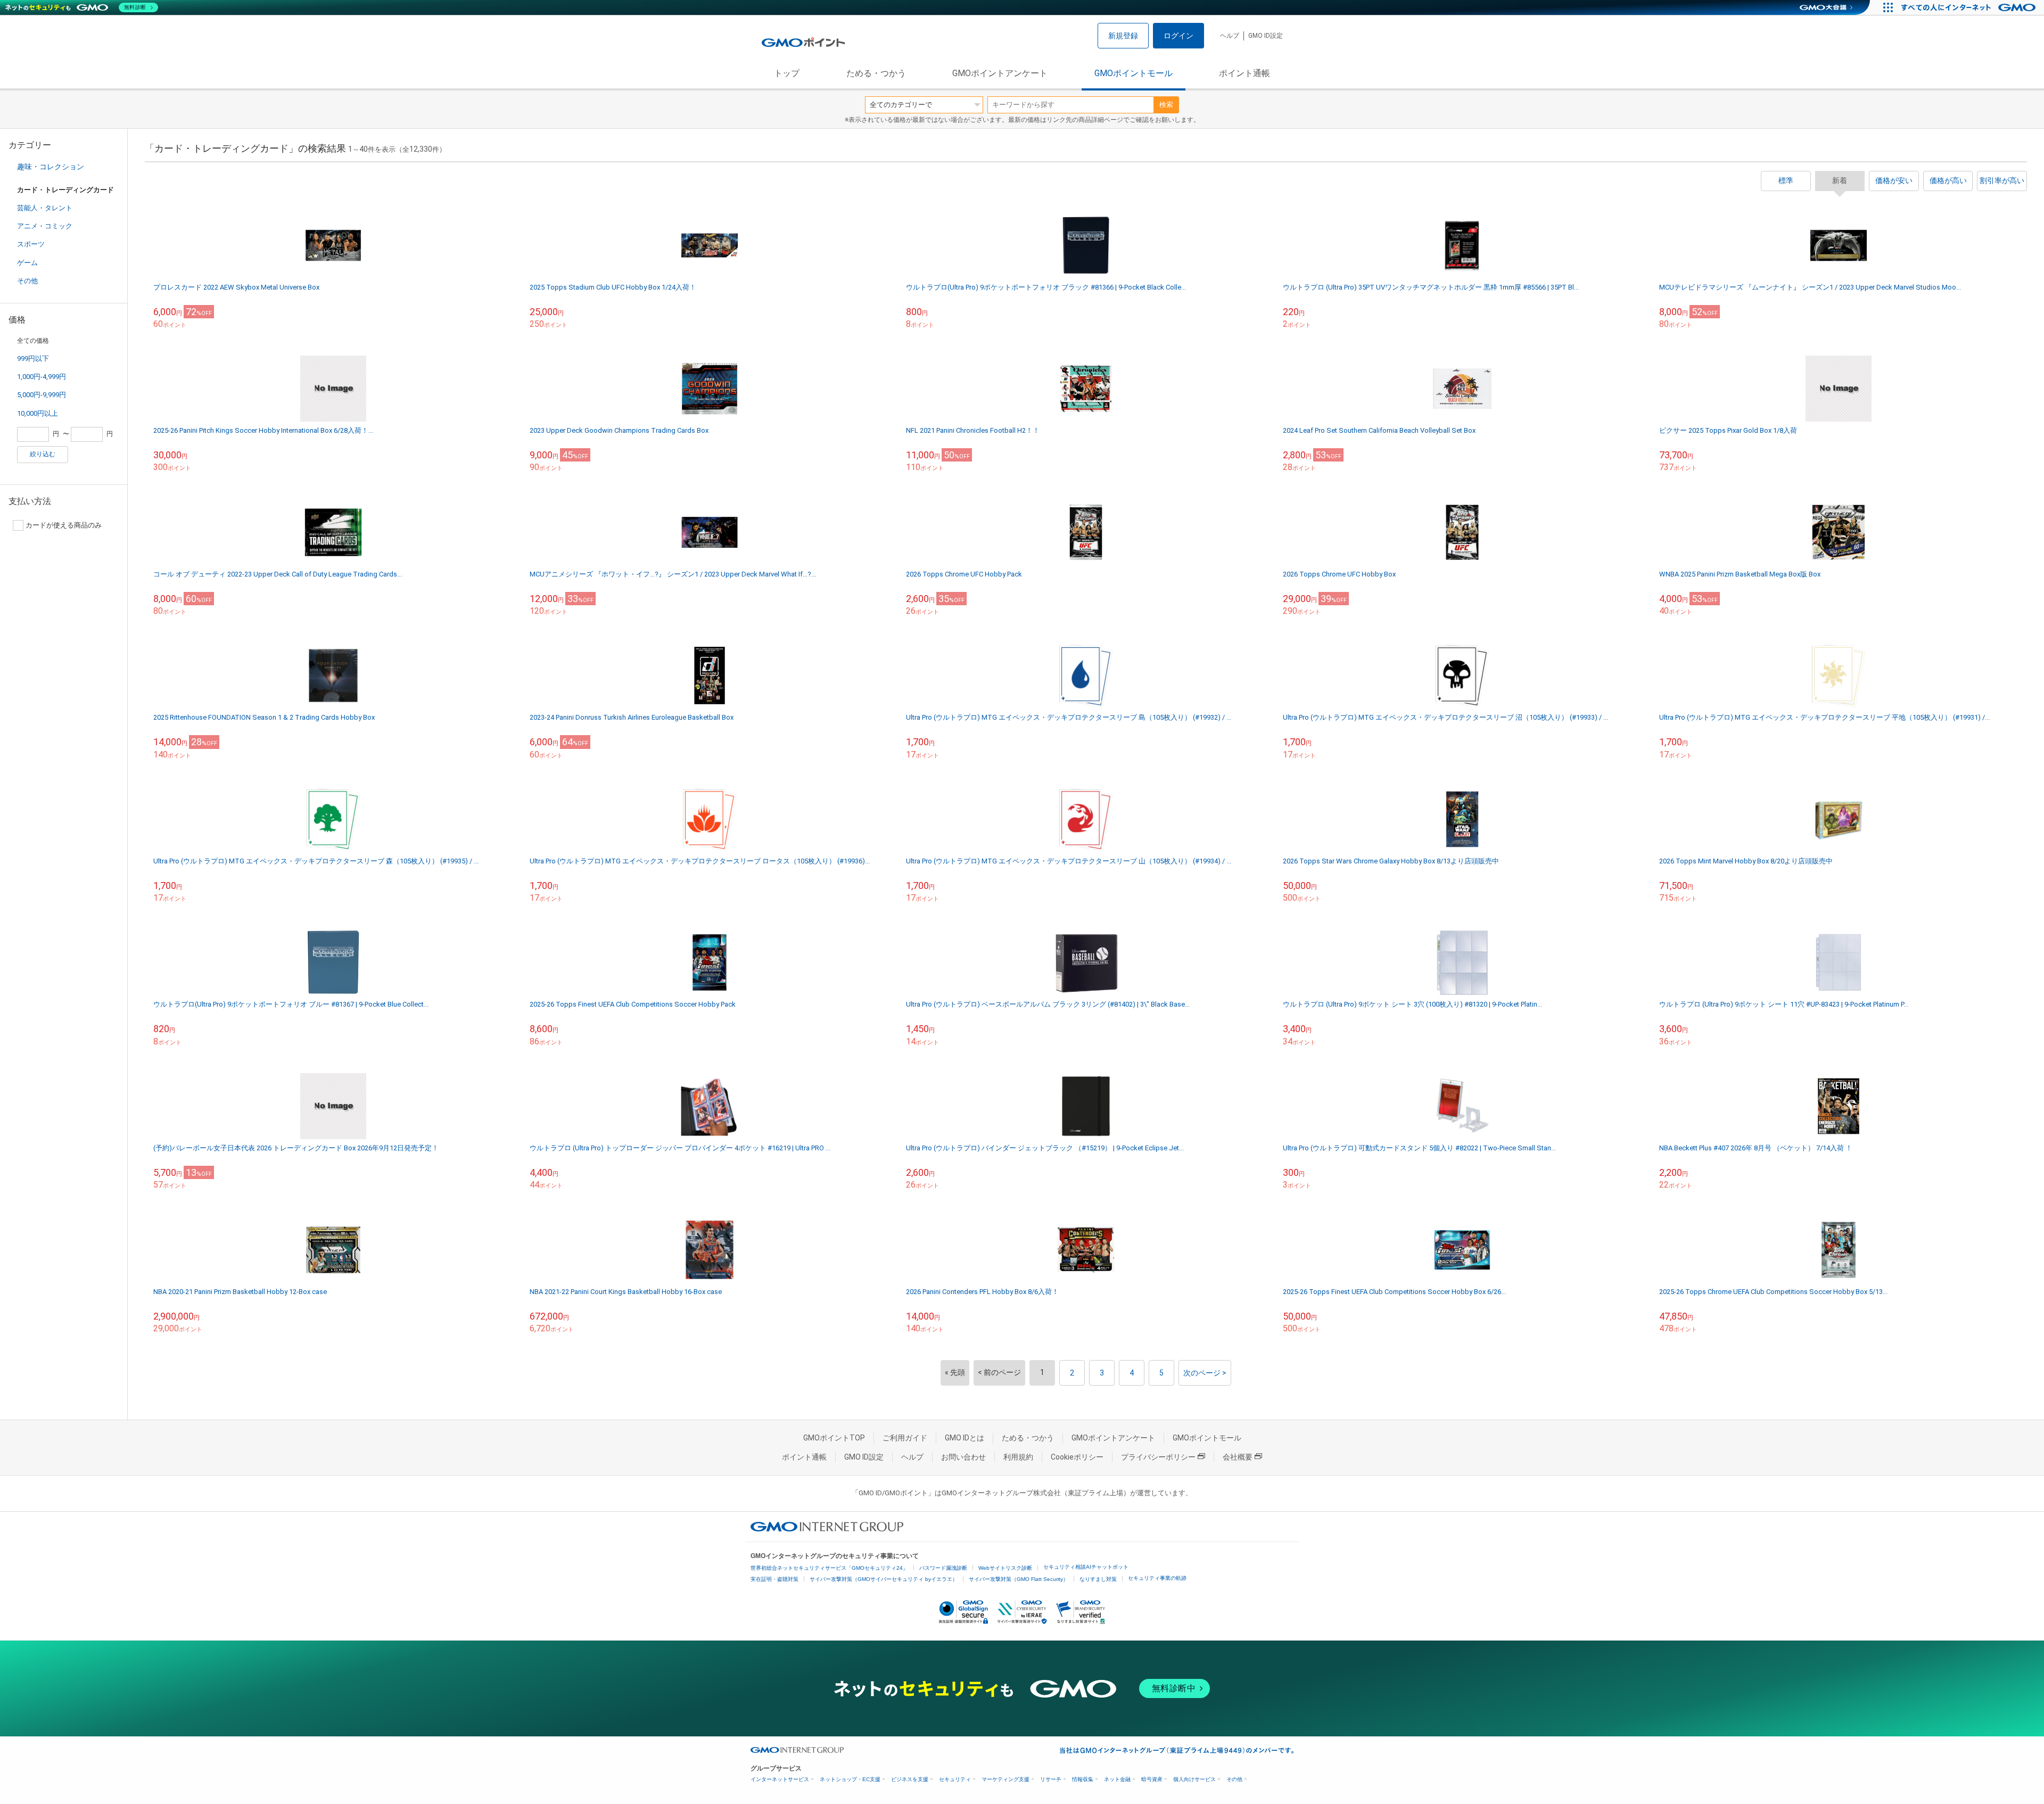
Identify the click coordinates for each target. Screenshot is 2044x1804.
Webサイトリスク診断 (1005, 1568)
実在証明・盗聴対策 (774, 1579)
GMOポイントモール (1134, 73)
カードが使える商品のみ (64, 525)
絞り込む (43, 454)
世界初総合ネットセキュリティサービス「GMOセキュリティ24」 (829, 1568)
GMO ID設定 (1266, 36)
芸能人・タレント (45, 208)
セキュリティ (955, 1779)
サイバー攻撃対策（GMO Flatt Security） (1019, 1579)
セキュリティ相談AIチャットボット (1086, 1567)
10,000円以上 (38, 413)
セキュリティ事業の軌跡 (1157, 1578)
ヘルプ (1230, 36)
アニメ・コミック (45, 226)
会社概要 (1238, 1457)
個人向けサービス (1194, 1779)
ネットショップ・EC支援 (850, 1779)
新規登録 (1123, 36)
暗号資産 (1152, 1779)
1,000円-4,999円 (42, 377)
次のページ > (1205, 1373)
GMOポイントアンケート (1000, 73)
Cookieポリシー (1077, 1457)
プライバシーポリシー (1158, 1457)
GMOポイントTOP (834, 1438)
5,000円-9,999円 (42, 395)
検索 (1166, 105)
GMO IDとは (965, 1438)
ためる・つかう (876, 73)
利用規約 (1018, 1457)
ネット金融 (1117, 1779)
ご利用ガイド (905, 1438)
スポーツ (31, 244)
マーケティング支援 (1005, 1779)
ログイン (1178, 36)
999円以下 (33, 359)
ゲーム (27, 263)
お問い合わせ (963, 1457)
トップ (787, 73)
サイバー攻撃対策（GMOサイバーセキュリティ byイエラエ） (884, 1579)
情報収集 (1083, 1779)
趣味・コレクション (51, 167)
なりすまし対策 (1098, 1579)
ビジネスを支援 (910, 1779)
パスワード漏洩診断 (943, 1568)
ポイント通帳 (1244, 73)
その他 (27, 281)
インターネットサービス (780, 1779)
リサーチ (1051, 1779)
